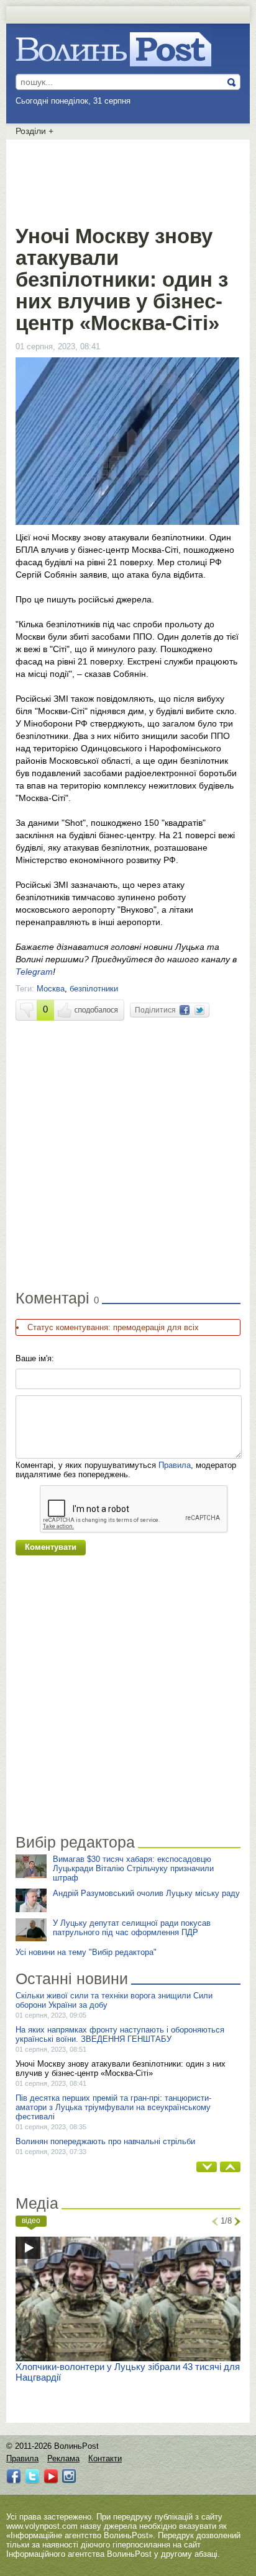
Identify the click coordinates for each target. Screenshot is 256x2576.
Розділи (34, 131)
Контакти (105, 2458)
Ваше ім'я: (35, 1358)
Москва (51, 989)
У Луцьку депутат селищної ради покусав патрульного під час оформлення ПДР (132, 1928)
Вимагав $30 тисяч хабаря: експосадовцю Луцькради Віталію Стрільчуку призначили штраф (133, 1868)
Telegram (34, 972)
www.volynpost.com (42, 2526)
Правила (175, 1465)
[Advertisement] (128, 180)
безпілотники (94, 989)
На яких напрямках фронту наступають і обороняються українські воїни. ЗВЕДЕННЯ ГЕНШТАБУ (120, 2034)
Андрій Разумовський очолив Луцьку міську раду (146, 1893)
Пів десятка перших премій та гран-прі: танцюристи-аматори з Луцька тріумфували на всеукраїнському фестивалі (113, 2107)
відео (31, 2220)
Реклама (63, 2458)
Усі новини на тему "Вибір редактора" (86, 1952)
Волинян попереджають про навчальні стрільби (105, 2141)
